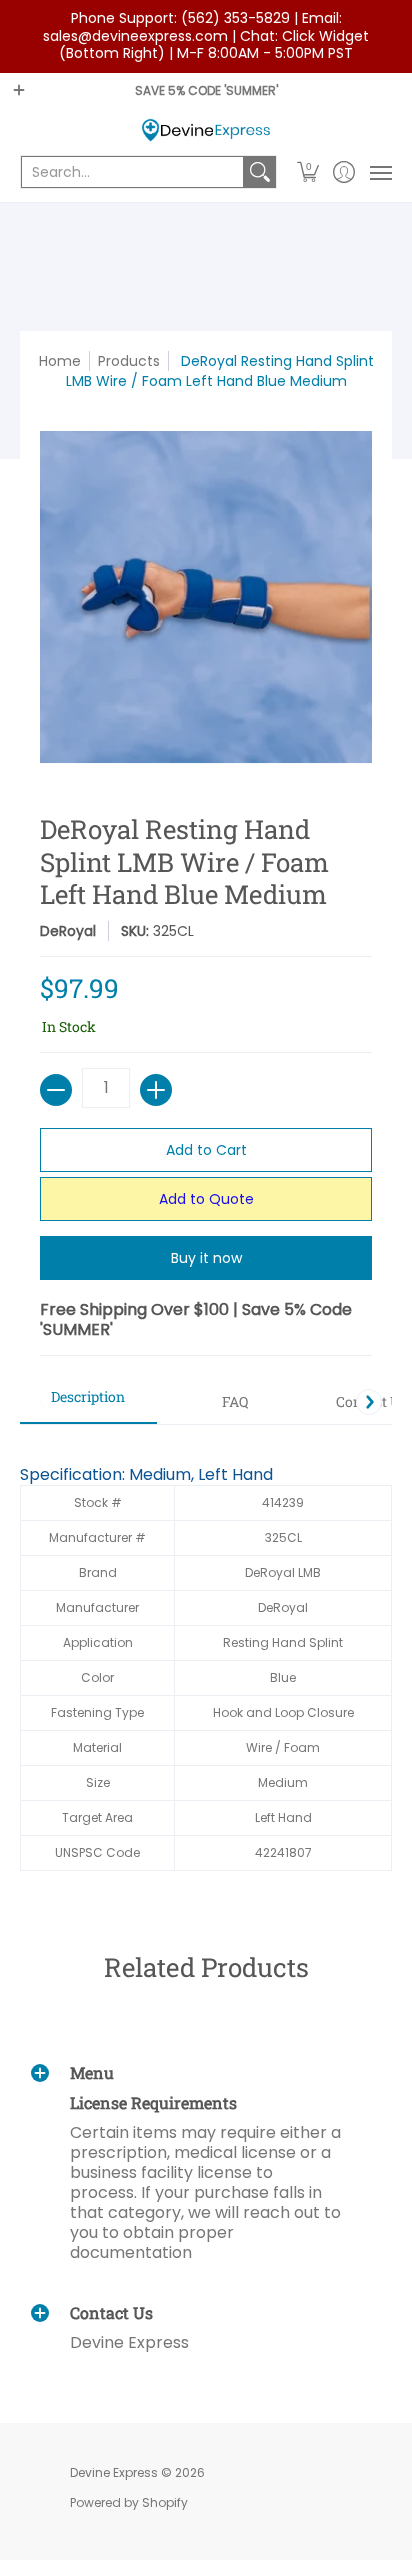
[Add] (156, 1090)
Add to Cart (206, 1150)
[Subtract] (56, 1090)
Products (129, 361)
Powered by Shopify (129, 2502)
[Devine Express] (206, 130)
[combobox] (132, 172)
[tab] (88, 1403)
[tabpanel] (206, 1657)
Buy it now (206, 1258)
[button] (308, 172)
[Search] (260, 172)
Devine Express (114, 2472)
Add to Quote (206, 1199)
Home (60, 361)
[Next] (369, 1402)
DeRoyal (68, 931)
